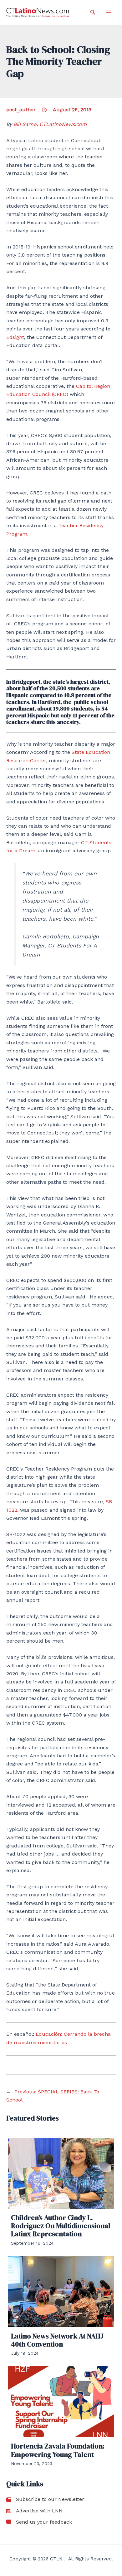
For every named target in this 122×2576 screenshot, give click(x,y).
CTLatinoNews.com (63, 124)
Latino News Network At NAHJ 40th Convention (57, 2340)
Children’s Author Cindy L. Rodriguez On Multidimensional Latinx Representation (61, 2226)
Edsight (15, 337)
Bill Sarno (25, 124)
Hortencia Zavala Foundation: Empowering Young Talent (58, 2450)
